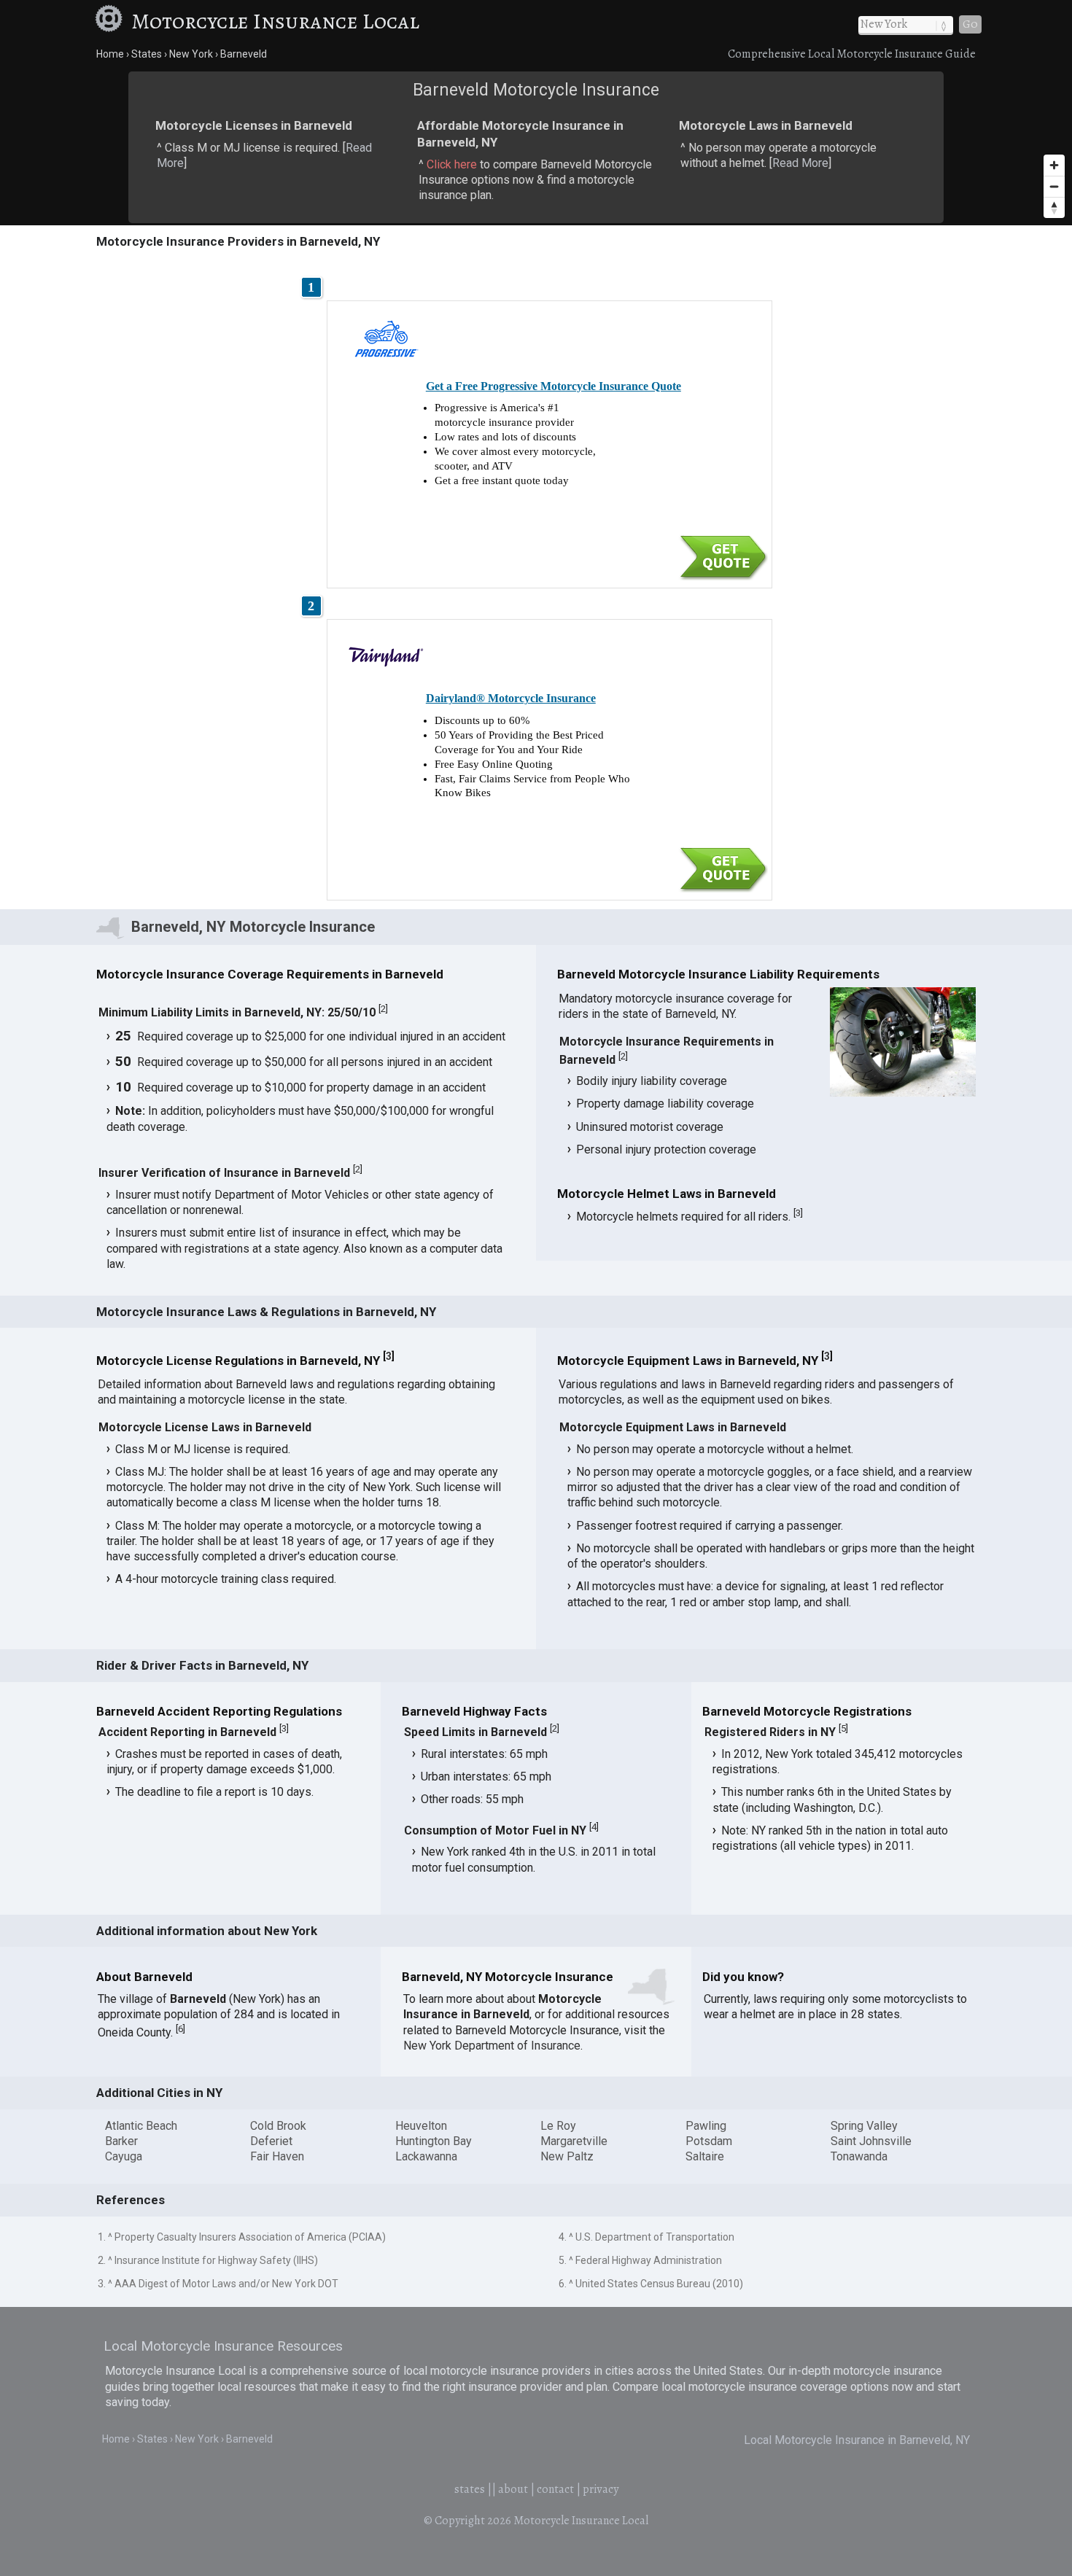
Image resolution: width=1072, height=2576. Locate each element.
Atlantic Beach (141, 2126)
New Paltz (567, 2156)
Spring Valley (864, 2126)
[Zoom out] (1054, 186)
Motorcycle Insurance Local (275, 21)
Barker (121, 2141)
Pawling (706, 2126)
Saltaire (705, 2156)
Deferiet (271, 2141)
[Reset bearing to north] (1054, 207)
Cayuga (124, 2156)
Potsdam (709, 2141)
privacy (601, 2489)
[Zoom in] (1054, 165)
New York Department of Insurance (492, 2046)
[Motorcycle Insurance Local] (111, 21)
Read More (800, 163)
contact (555, 2489)
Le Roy (558, 2126)
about (513, 2489)
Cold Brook (278, 2126)
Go (970, 24)
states (470, 2489)
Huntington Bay (434, 2141)
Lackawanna (426, 2156)
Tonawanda (859, 2156)
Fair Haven (277, 2156)
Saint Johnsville (871, 2141)
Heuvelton (421, 2126)
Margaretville (574, 2141)
